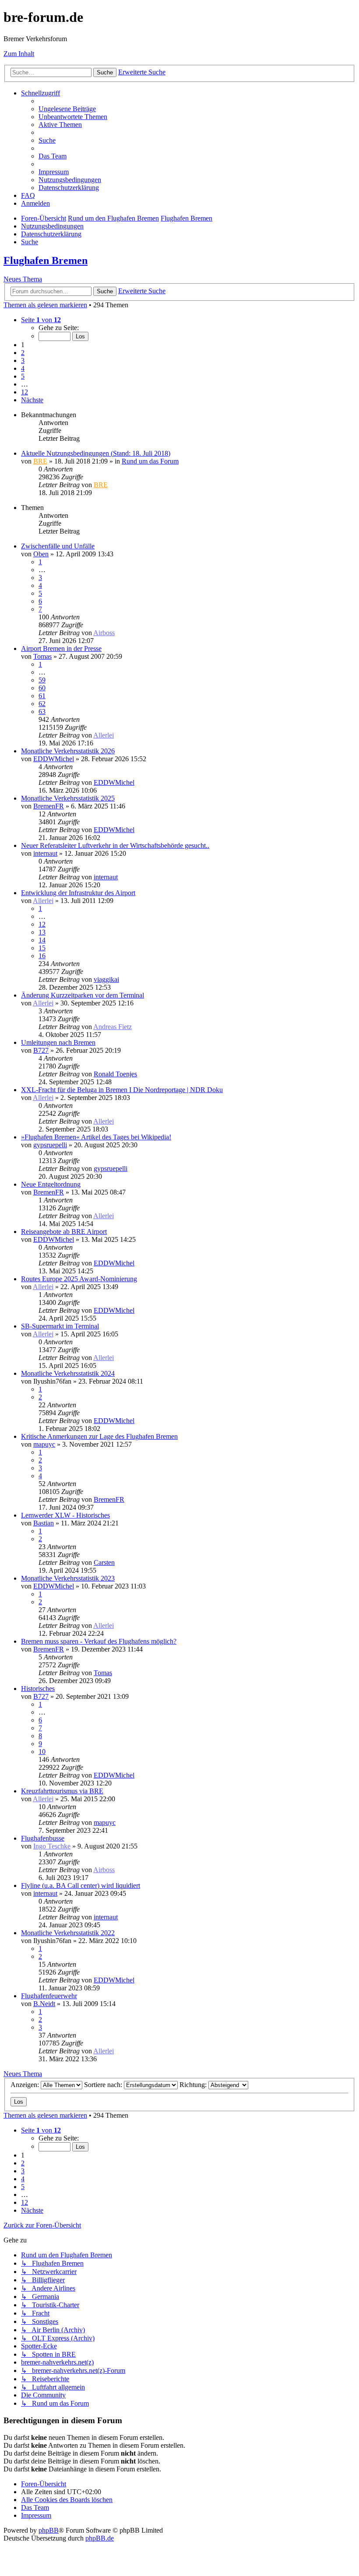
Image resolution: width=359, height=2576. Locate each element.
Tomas (42, 656)
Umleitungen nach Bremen (58, 1042)
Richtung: (194, 2085)
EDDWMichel (54, 759)
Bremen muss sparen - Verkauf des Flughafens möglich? (99, 1641)
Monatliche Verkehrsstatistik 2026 (68, 751)
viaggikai (106, 979)
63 (42, 712)
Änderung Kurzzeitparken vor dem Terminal (83, 995)
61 (42, 696)
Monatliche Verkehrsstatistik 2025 (68, 798)
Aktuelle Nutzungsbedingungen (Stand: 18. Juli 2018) (96, 453)
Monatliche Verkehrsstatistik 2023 (68, 1578)
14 (42, 940)
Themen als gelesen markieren (45, 305)
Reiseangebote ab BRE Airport (64, 1232)
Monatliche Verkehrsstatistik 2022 (68, 1933)
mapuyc (44, 1444)
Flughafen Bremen (46, 260)
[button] (41, 320)
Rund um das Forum (150, 461)
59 (42, 680)
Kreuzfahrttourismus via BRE (62, 1791)
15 (42, 948)
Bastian (44, 1523)
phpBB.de (100, 2538)
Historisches (38, 1689)
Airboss (104, 633)
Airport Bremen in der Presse (61, 648)
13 (42, 932)
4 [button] (23, 368)
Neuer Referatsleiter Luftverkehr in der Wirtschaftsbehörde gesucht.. (115, 845)
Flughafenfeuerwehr (49, 1996)
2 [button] (23, 353)
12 (42, 924)
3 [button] (23, 360)
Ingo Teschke (52, 1846)
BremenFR (49, 806)
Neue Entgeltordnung (51, 1184)
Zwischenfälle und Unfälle (58, 546)
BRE (40, 461)
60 (42, 688)
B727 (41, 1050)
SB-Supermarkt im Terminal (60, 1326)
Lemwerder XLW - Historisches (65, 1515)
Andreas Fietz (113, 1027)
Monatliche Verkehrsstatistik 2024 (68, 1373)
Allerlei (104, 735)
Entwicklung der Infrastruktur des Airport (78, 893)
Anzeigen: (26, 2085)
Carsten (104, 1562)
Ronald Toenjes (115, 1074)
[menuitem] (67, 109)
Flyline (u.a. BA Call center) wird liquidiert (81, 1885)
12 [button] (25, 392)
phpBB (49, 2530)
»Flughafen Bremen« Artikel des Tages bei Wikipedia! (96, 1137)
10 (42, 1752)
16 (42, 956)
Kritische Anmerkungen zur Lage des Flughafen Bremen (99, 1436)
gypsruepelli (50, 1145)
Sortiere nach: (104, 2085)
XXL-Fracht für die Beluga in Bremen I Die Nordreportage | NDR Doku (122, 1090)
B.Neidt (44, 2004)
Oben (41, 554)
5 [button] (23, 376)
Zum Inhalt (19, 54)
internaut (45, 853)
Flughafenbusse (43, 1838)
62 (42, 704)
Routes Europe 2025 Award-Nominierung (79, 1279)
